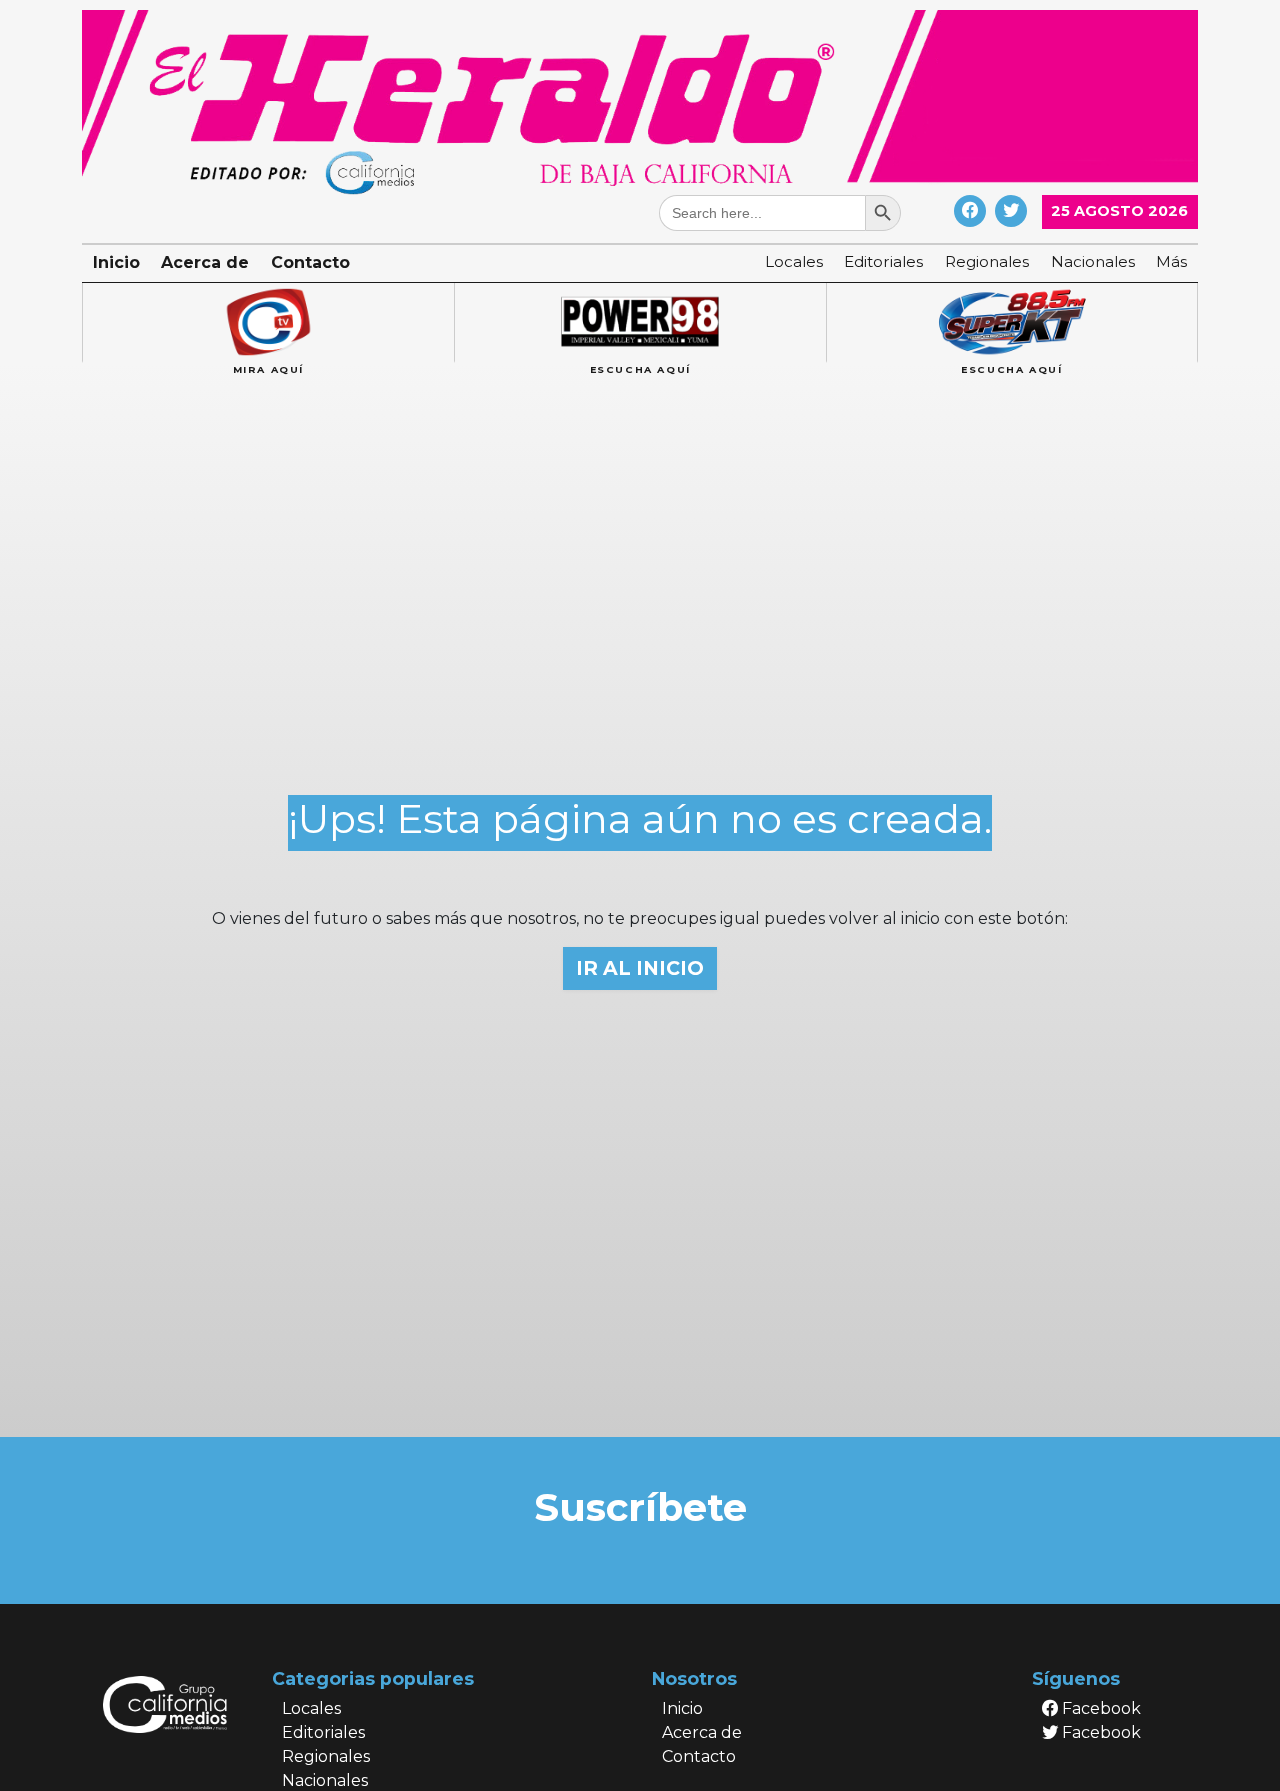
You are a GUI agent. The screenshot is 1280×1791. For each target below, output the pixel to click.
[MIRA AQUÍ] (268, 323)
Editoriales (883, 261)
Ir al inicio (640, 968)
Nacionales (1093, 261)
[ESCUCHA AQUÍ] (640, 323)
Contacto (310, 262)
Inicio (116, 262)
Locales (794, 261)
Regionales (987, 261)
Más (1171, 261)
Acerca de (205, 262)
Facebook (1099, 1708)
